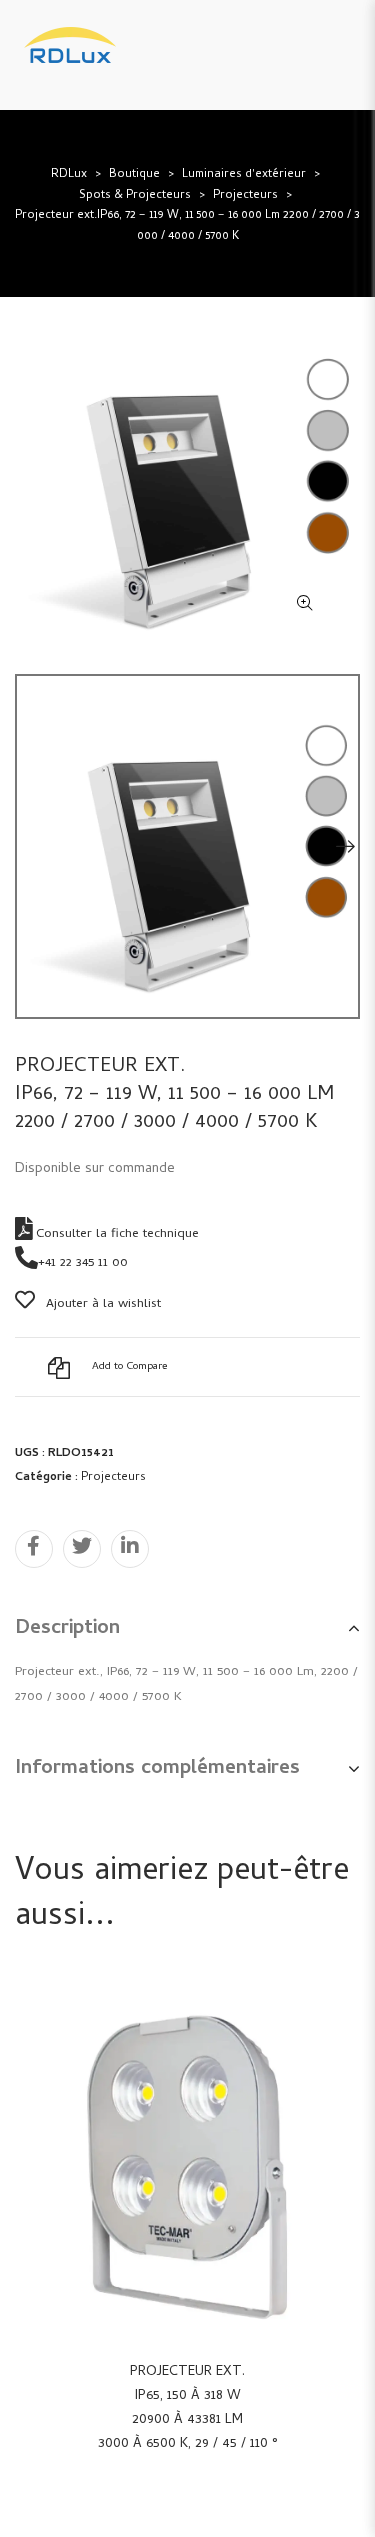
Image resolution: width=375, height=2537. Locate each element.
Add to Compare (129, 1367)
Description (67, 1629)
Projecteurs (245, 196)
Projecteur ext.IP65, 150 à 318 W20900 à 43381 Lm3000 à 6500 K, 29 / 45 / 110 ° (187, 2408)
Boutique (134, 175)
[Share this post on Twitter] (82, 1549)
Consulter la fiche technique (115, 1234)
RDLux (69, 175)
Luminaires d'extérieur (244, 175)
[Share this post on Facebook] (34, 1549)
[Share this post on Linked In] (130, 1549)
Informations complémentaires (157, 1769)
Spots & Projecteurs (135, 196)
